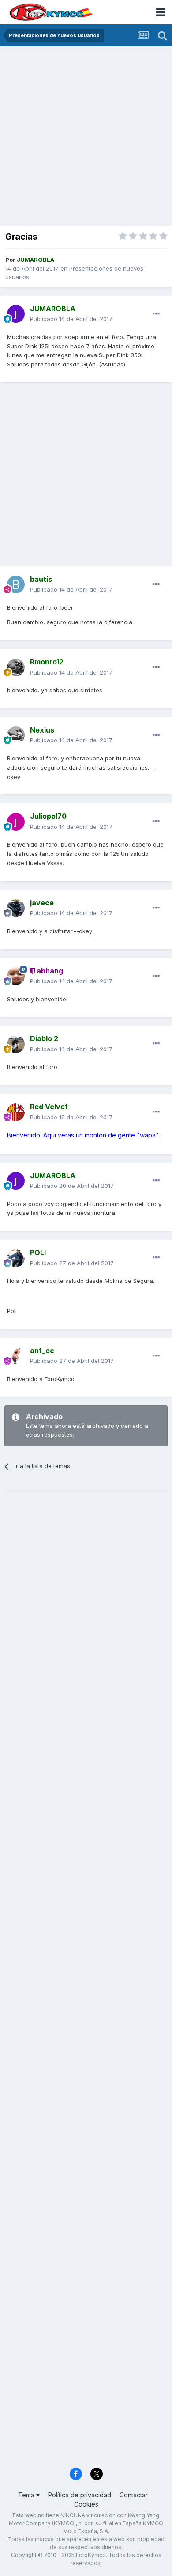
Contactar (134, 2495)
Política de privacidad (80, 2495)
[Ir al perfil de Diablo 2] (16, 1044)
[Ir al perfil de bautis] (16, 584)
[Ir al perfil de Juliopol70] (16, 822)
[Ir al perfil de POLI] (16, 1258)
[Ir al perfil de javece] (16, 908)
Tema (27, 2495)
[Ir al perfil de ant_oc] (16, 1356)
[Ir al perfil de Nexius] (16, 735)
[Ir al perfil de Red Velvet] (16, 1112)
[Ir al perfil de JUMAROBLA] (16, 314)
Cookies (86, 2504)
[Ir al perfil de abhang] (16, 976)
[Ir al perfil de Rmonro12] (16, 668)
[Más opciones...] (156, 314)
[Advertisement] (86, 137)
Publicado (71, 319)
